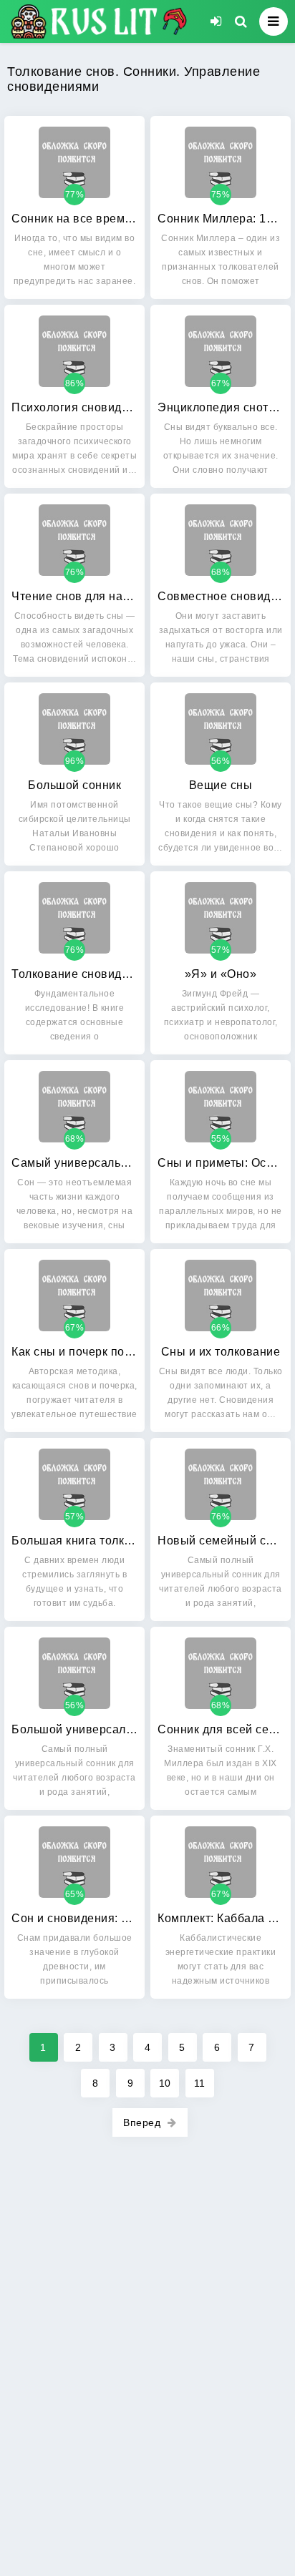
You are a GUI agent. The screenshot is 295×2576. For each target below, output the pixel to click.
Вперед (142, 2122)
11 (200, 2083)
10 (165, 2083)
